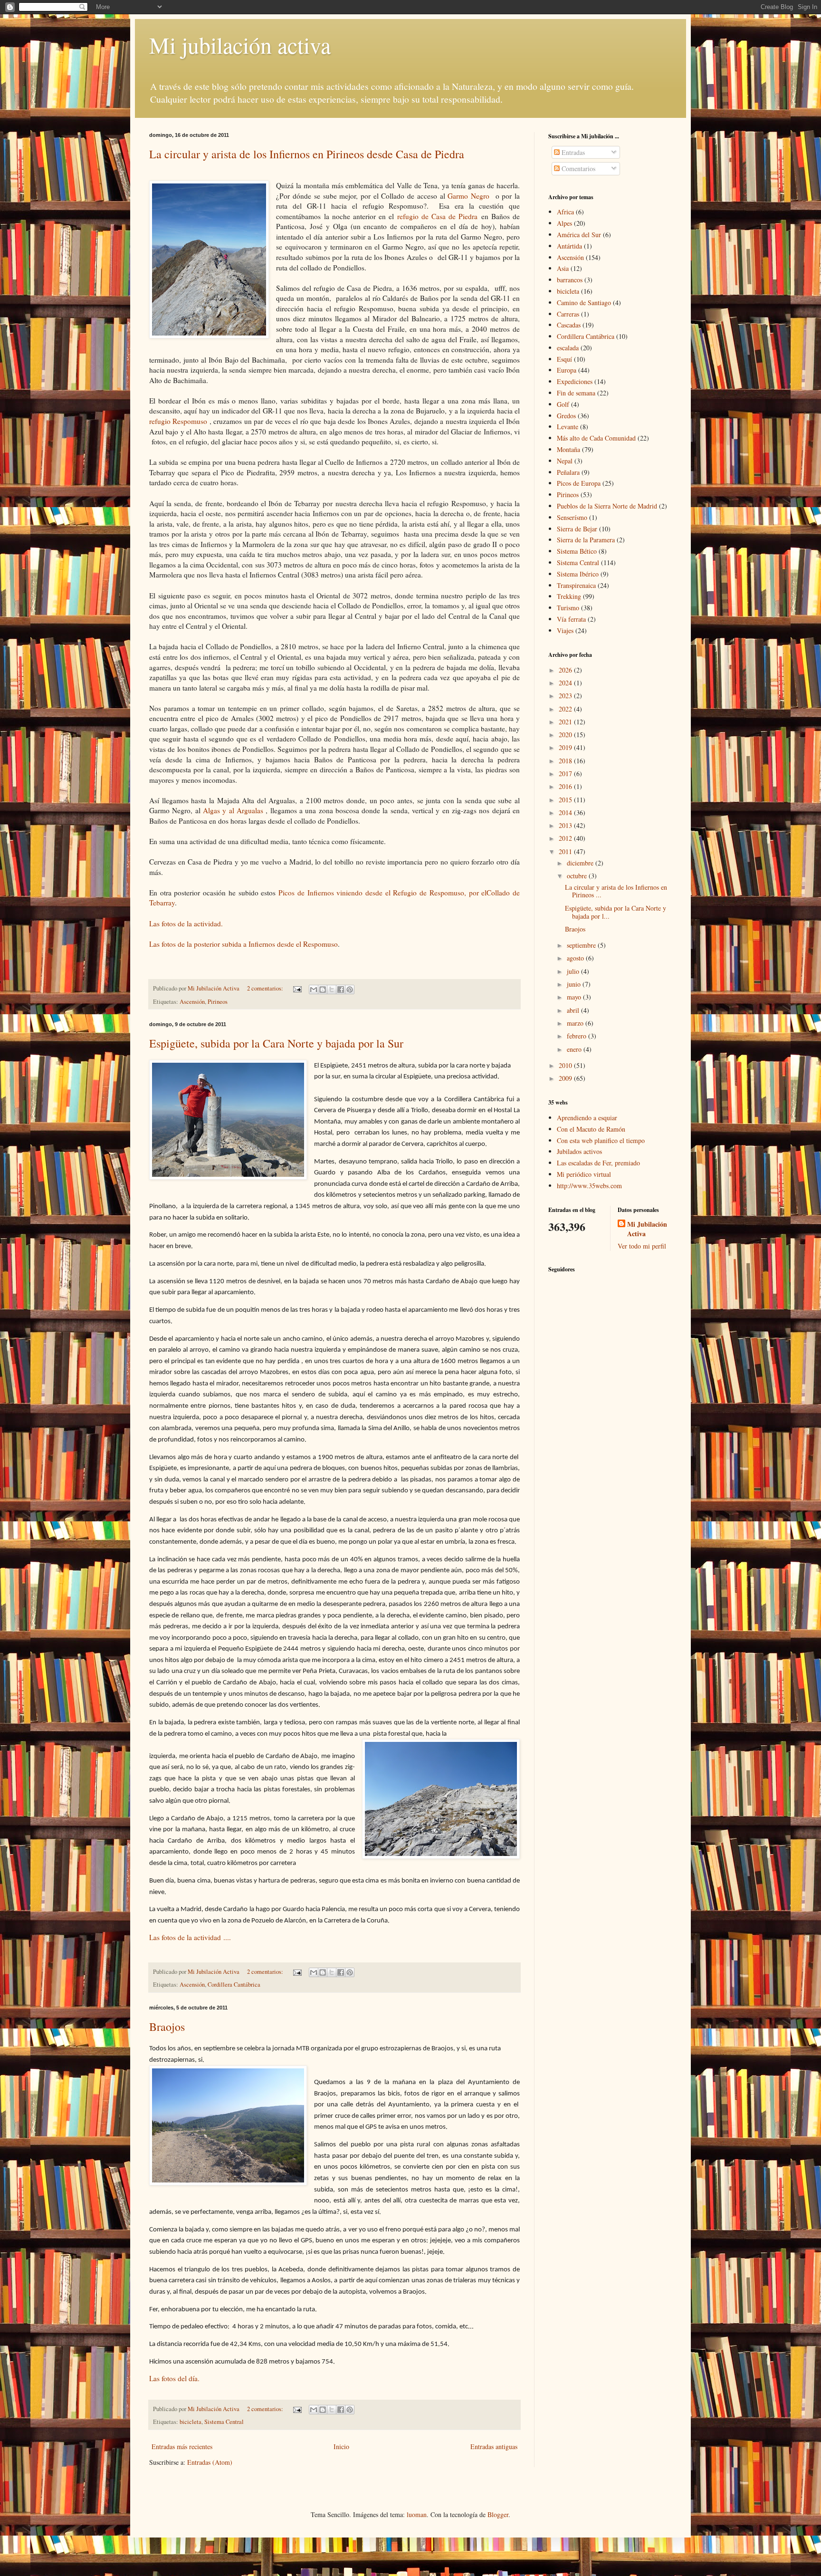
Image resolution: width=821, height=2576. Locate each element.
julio (574, 971)
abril (574, 1010)
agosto (576, 958)
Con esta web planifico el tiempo (601, 1140)
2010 (566, 1065)
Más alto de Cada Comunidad (596, 438)
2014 (566, 812)
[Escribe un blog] (323, 990)
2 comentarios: (266, 988)
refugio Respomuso (179, 421)
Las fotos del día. (174, 2378)
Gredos (566, 416)
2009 (566, 1078)
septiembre (582, 945)
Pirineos (218, 1002)
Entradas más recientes (182, 2446)
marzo (576, 1023)
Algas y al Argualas (234, 810)
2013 (566, 825)
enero (575, 1049)
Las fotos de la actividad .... (191, 1937)
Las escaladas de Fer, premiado (598, 1163)
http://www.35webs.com (589, 1186)
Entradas (572, 152)
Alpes (564, 223)
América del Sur (579, 235)
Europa (567, 370)
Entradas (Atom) (210, 2462)
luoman (417, 2514)
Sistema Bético (577, 551)
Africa (565, 212)
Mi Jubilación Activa (647, 1229)
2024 (566, 683)
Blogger (498, 2514)
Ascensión (192, 1002)
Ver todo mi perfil (642, 1246)
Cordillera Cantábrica (234, 1985)
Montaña (568, 449)
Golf (563, 404)
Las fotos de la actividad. (187, 923)
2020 (566, 735)
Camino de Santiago (584, 303)
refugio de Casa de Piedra (436, 216)
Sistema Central (224, 2422)
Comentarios (578, 168)
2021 (566, 722)
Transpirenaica (576, 585)
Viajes (565, 630)
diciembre (581, 863)
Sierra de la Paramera (586, 540)
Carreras (568, 314)
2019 (566, 747)
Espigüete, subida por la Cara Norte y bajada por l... (616, 912)
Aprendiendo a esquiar (587, 1118)
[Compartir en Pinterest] (350, 990)
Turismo (568, 608)
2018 (566, 761)
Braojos (167, 2027)
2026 (566, 670)
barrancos (570, 280)
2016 (566, 786)
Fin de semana (576, 393)
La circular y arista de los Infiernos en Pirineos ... (616, 891)
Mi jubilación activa (240, 45)
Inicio (341, 2446)
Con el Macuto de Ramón (591, 1129)
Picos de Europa (579, 483)
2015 (566, 800)
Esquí (564, 359)
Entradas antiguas (494, 2446)
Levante (568, 427)
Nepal (565, 461)
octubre (578, 876)
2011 (566, 851)
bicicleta (191, 2422)
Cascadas (569, 325)
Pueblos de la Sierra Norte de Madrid (607, 506)
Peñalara (568, 472)
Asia (563, 268)
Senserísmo (572, 517)
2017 (566, 774)
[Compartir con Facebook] (341, 990)
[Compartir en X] (332, 990)
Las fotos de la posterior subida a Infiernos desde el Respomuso (243, 944)
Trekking (569, 596)
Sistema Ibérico (578, 574)
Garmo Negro (470, 196)
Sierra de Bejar (577, 529)
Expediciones (575, 381)
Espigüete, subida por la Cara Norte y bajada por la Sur (276, 1043)
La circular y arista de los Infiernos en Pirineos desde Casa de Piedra (307, 154)
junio (575, 984)
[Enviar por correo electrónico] (314, 990)
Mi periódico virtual (584, 1174)
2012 (566, 838)
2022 (566, 709)
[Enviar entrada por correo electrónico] (297, 988)
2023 (566, 696)
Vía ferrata (571, 619)
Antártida (569, 246)
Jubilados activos (579, 1151)
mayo (575, 997)
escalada (568, 348)
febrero (578, 1036)
